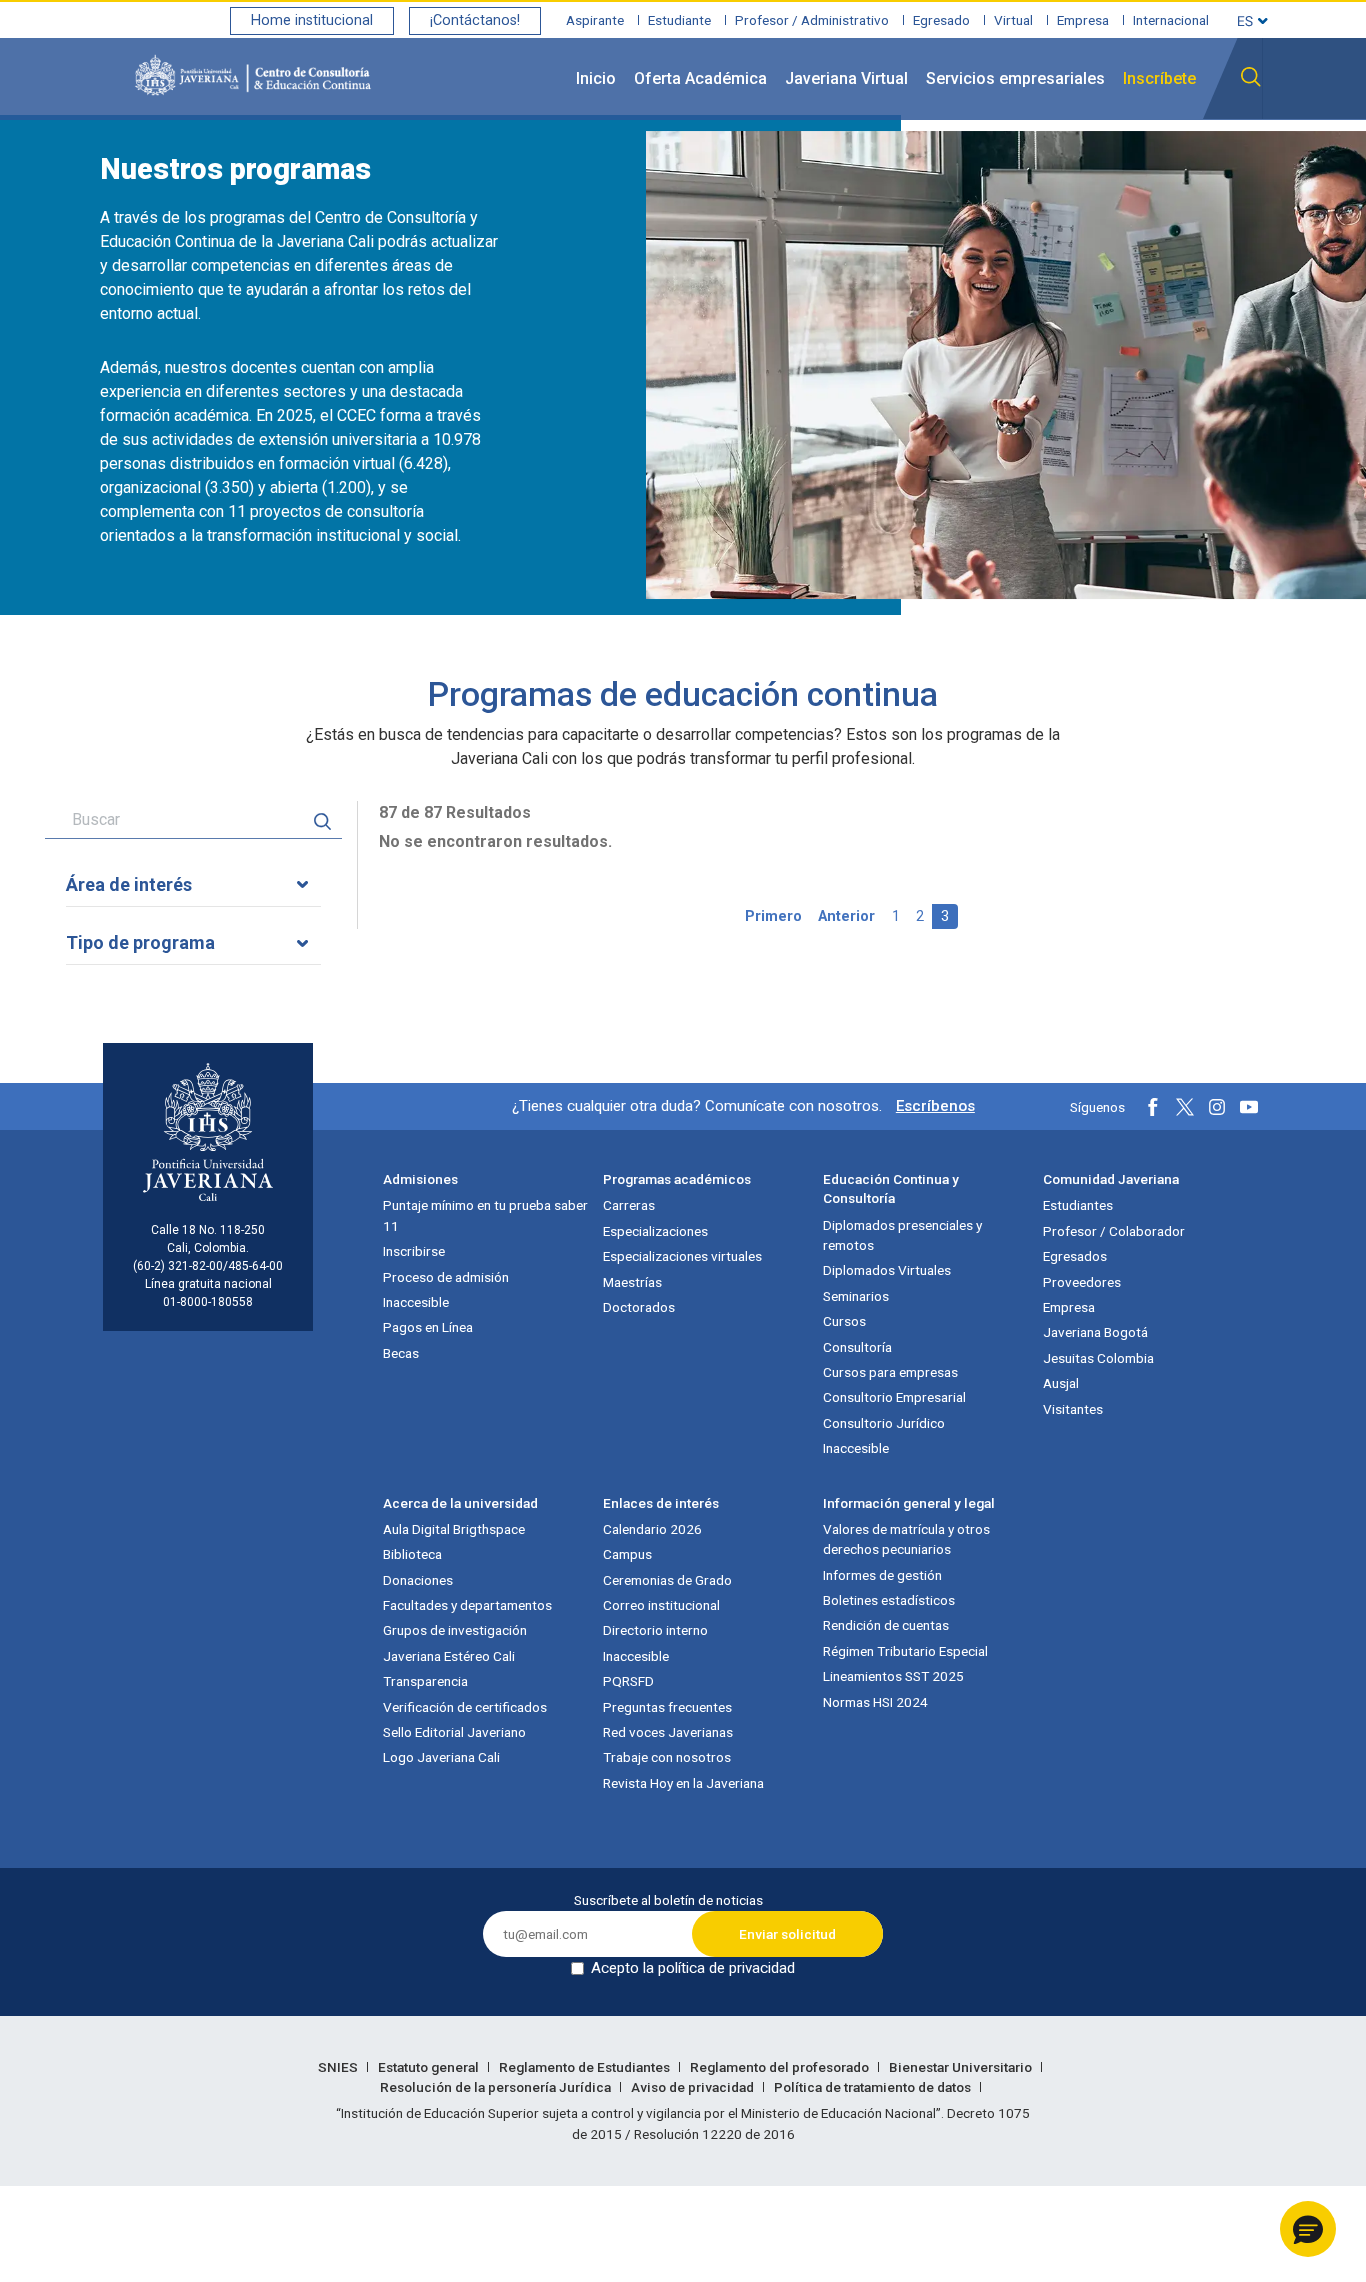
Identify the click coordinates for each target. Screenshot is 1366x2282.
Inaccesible (416, 1302)
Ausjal (1061, 1383)
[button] (1308, 2229)
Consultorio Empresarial (894, 1397)
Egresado (941, 20)
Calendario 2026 (652, 1529)
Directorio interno (655, 1630)
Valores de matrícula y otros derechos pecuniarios (906, 1539)
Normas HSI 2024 (875, 1702)
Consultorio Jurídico (884, 1423)
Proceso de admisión (446, 1277)
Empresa (1083, 20)
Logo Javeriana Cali (441, 1757)
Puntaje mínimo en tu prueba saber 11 (485, 1215)
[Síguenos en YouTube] (1249, 1107)
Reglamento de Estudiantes (586, 2067)
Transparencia (425, 1681)
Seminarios (856, 1296)
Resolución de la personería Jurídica (497, 2087)
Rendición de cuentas (886, 1625)
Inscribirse (414, 1251)
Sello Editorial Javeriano (454, 1732)
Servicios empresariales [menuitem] (1015, 78)
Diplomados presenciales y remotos (902, 1235)
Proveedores (1082, 1282)
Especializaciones (655, 1231)
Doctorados (639, 1307)
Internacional (1171, 20)
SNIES (339, 2067)
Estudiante (679, 20)
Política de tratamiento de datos (874, 2087)
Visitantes (1073, 1409)
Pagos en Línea (428, 1327)
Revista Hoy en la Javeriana (683, 1783)
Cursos (844, 1321)
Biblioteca (412, 1554)
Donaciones (418, 1580)
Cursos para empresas (890, 1372)
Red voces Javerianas (668, 1732)
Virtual (1013, 20)
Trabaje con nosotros (667, 1757)
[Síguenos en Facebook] (1153, 1107)
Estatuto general (430, 2067)
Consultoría (857, 1347)
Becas (401, 1353)
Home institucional (312, 20)
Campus (627, 1554)
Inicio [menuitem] (596, 78)
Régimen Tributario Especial (905, 1651)
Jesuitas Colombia (1098, 1358)
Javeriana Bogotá (1095, 1332)
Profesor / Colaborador (1114, 1231)
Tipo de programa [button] (140, 942)
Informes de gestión (882, 1575)
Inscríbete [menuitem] (1159, 78)
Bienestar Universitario (962, 2067)
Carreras (629, 1205)
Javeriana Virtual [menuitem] (846, 78)
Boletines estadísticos (889, 1600)
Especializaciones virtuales (682, 1256)
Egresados (1075, 1256)
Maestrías (632, 1282)
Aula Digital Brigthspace (454, 1529)
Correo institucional (661, 1605)
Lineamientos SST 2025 (893, 1676)
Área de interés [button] (129, 884)
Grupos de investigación (455, 1630)
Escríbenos (935, 1106)
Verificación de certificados (465, 1707)
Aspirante (595, 20)
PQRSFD (628, 1681)
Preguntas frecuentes (667, 1707)
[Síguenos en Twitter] (1185, 1107)
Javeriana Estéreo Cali (449, 1656)
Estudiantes (1078, 1205)
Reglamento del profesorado (781, 2067)
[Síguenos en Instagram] (1217, 1107)
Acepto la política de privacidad (693, 1968)
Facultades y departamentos (467, 1605)
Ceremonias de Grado (667, 1580)
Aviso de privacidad (694, 2087)
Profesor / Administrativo (812, 20)
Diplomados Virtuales (887, 1270)
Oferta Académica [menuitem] (700, 78)
